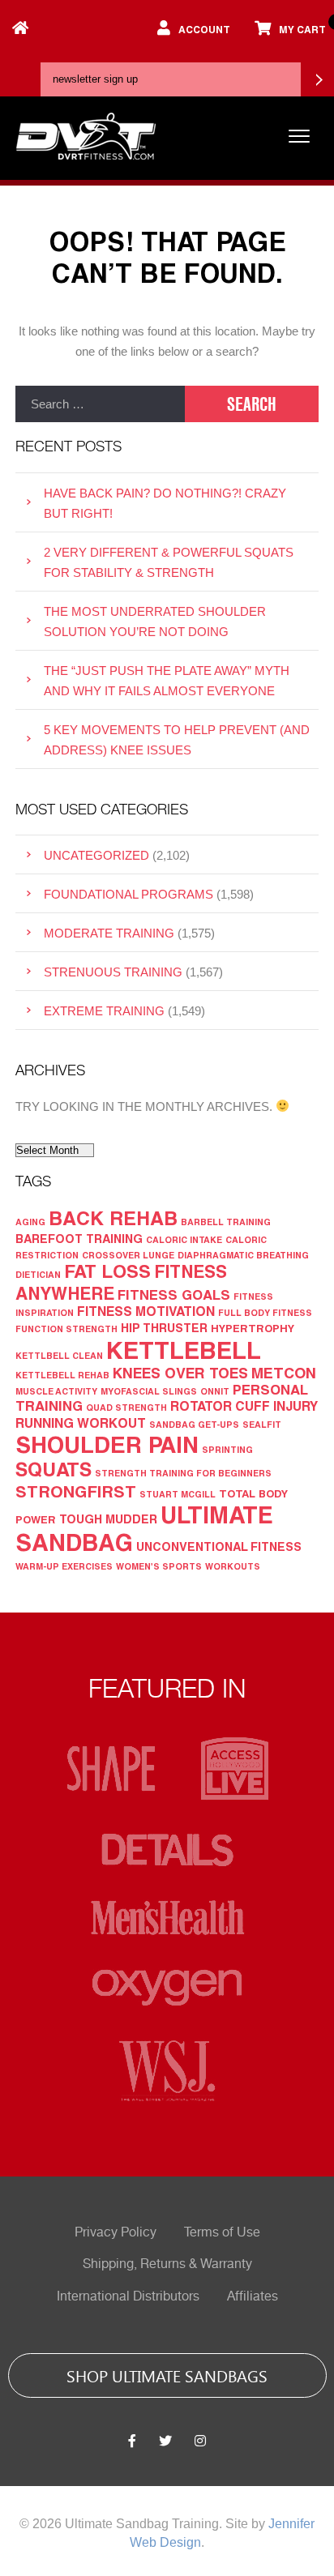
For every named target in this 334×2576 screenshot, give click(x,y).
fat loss (107, 1271)
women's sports (159, 1566)
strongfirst (76, 1491)
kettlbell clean (59, 1355)
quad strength (126, 1407)
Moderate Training (109, 933)
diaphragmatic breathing (243, 1255)
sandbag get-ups (194, 1424)
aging (30, 1222)
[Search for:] (100, 404)
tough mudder (108, 1519)
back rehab (113, 1218)
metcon (284, 1373)
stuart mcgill (178, 1494)
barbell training (226, 1222)
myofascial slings (149, 1391)
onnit (215, 1391)
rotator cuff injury (244, 1405)
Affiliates (253, 2296)
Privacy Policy (116, 2232)
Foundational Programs (128, 894)
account (204, 29)
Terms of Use (222, 2232)
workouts (233, 1566)
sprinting (227, 1449)
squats (54, 1469)
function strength (66, 1329)
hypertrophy (253, 1328)
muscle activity (56, 1391)
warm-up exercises (64, 1566)
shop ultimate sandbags (167, 2375)
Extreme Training (104, 1011)
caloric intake (184, 1239)
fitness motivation (146, 1311)
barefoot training (79, 1239)
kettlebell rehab (62, 1375)
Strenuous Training (113, 972)
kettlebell (184, 1350)
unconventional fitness (219, 1546)
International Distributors (128, 2296)
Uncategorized (96, 855)
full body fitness (265, 1312)
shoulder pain (107, 1444)
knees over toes (180, 1373)
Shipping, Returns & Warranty (167, 2264)
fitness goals (174, 1294)
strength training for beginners (183, 1473)
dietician (38, 1274)
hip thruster (164, 1328)
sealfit (262, 1424)
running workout (81, 1423)
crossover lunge (128, 1255)
